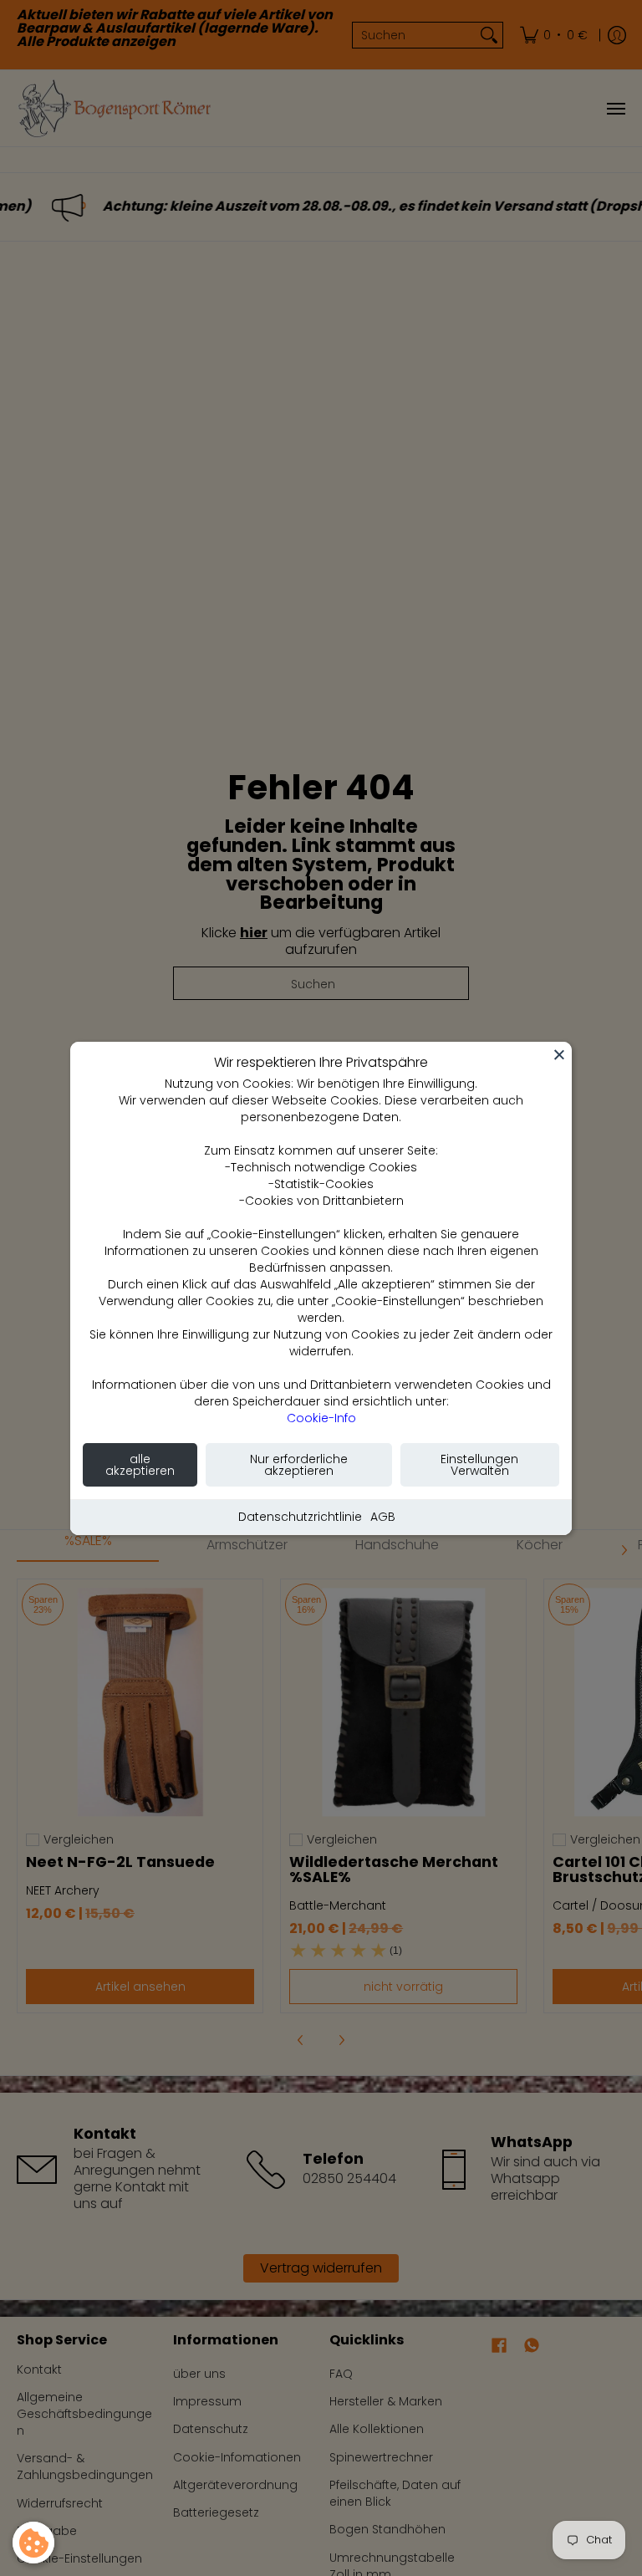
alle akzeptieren (140, 1465)
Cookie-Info (321, 1418)
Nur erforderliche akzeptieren (299, 1465)
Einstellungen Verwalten (479, 1465)
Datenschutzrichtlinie (300, 1517)
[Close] (559, 1054)
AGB (383, 1517)
